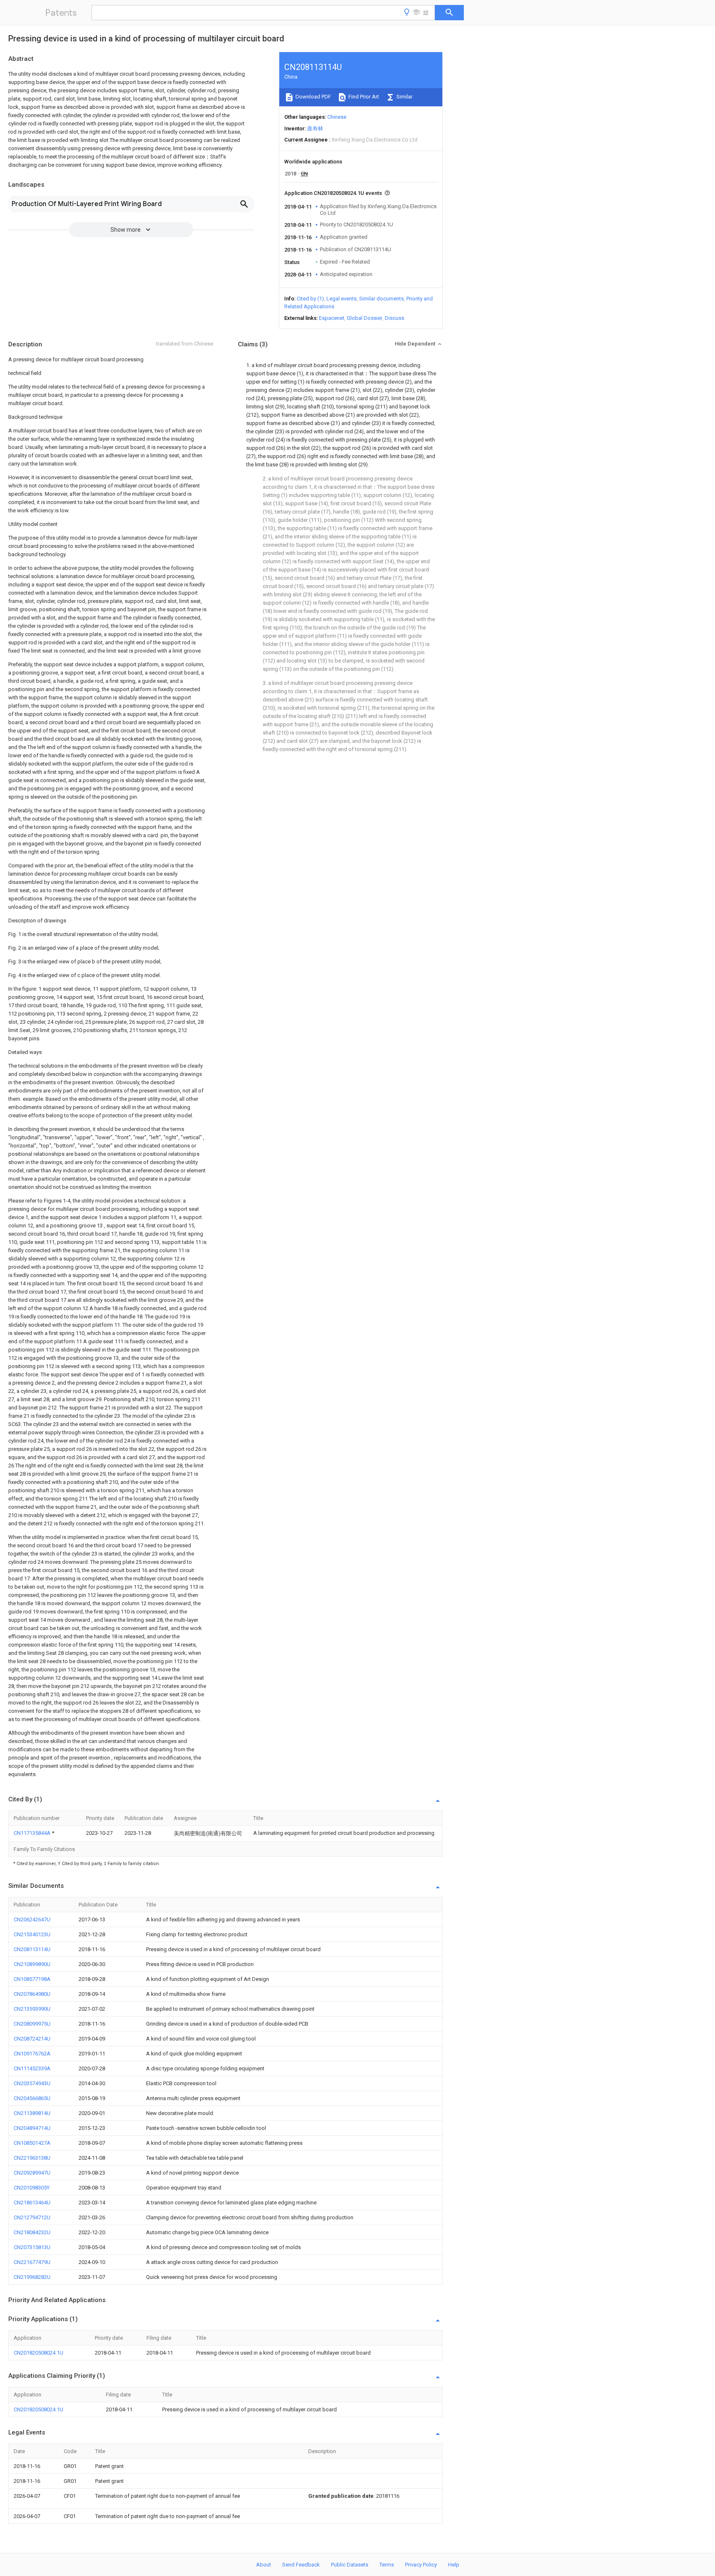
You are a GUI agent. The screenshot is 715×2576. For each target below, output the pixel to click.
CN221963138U (32, 2158)
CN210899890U (32, 1964)
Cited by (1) (310, 299)
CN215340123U (32, 1934)
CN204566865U (32, 2098)
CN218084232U (32, 2232)
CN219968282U (32, 2277)
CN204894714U (32, 2128)
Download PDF (313, 97)
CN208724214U (32, 2039)
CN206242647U (32, 1919)
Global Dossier (365, 318)
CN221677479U (32, 2262)
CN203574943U (32, 2083)
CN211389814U (32, 2113)
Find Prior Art (363, 97)
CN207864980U (32, 1994)
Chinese (337, 117)
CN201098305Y (32, 2188)
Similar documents (381, 299)
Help (454, 2565)
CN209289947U (32, 2173)
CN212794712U (32, 2217)
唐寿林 (315, 128)
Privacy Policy (421, 2565)
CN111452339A (32, 2068)
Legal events (342, 299)
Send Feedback (301, 2565)
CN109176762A (32, 2054)
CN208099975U (32, 2024)
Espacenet (332, 318)
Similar (404, 97)
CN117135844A (33, 1833)
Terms (387, 2565)
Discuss (395, 318)
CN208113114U (32, 1949)
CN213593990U (32, 2009)
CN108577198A (32, 1979)
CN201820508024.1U (38, 2353)
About (264, 2565)
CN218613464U (32, 2203)
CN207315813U (32, 2247)
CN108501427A (32, 2143)
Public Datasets (350, 2565)
